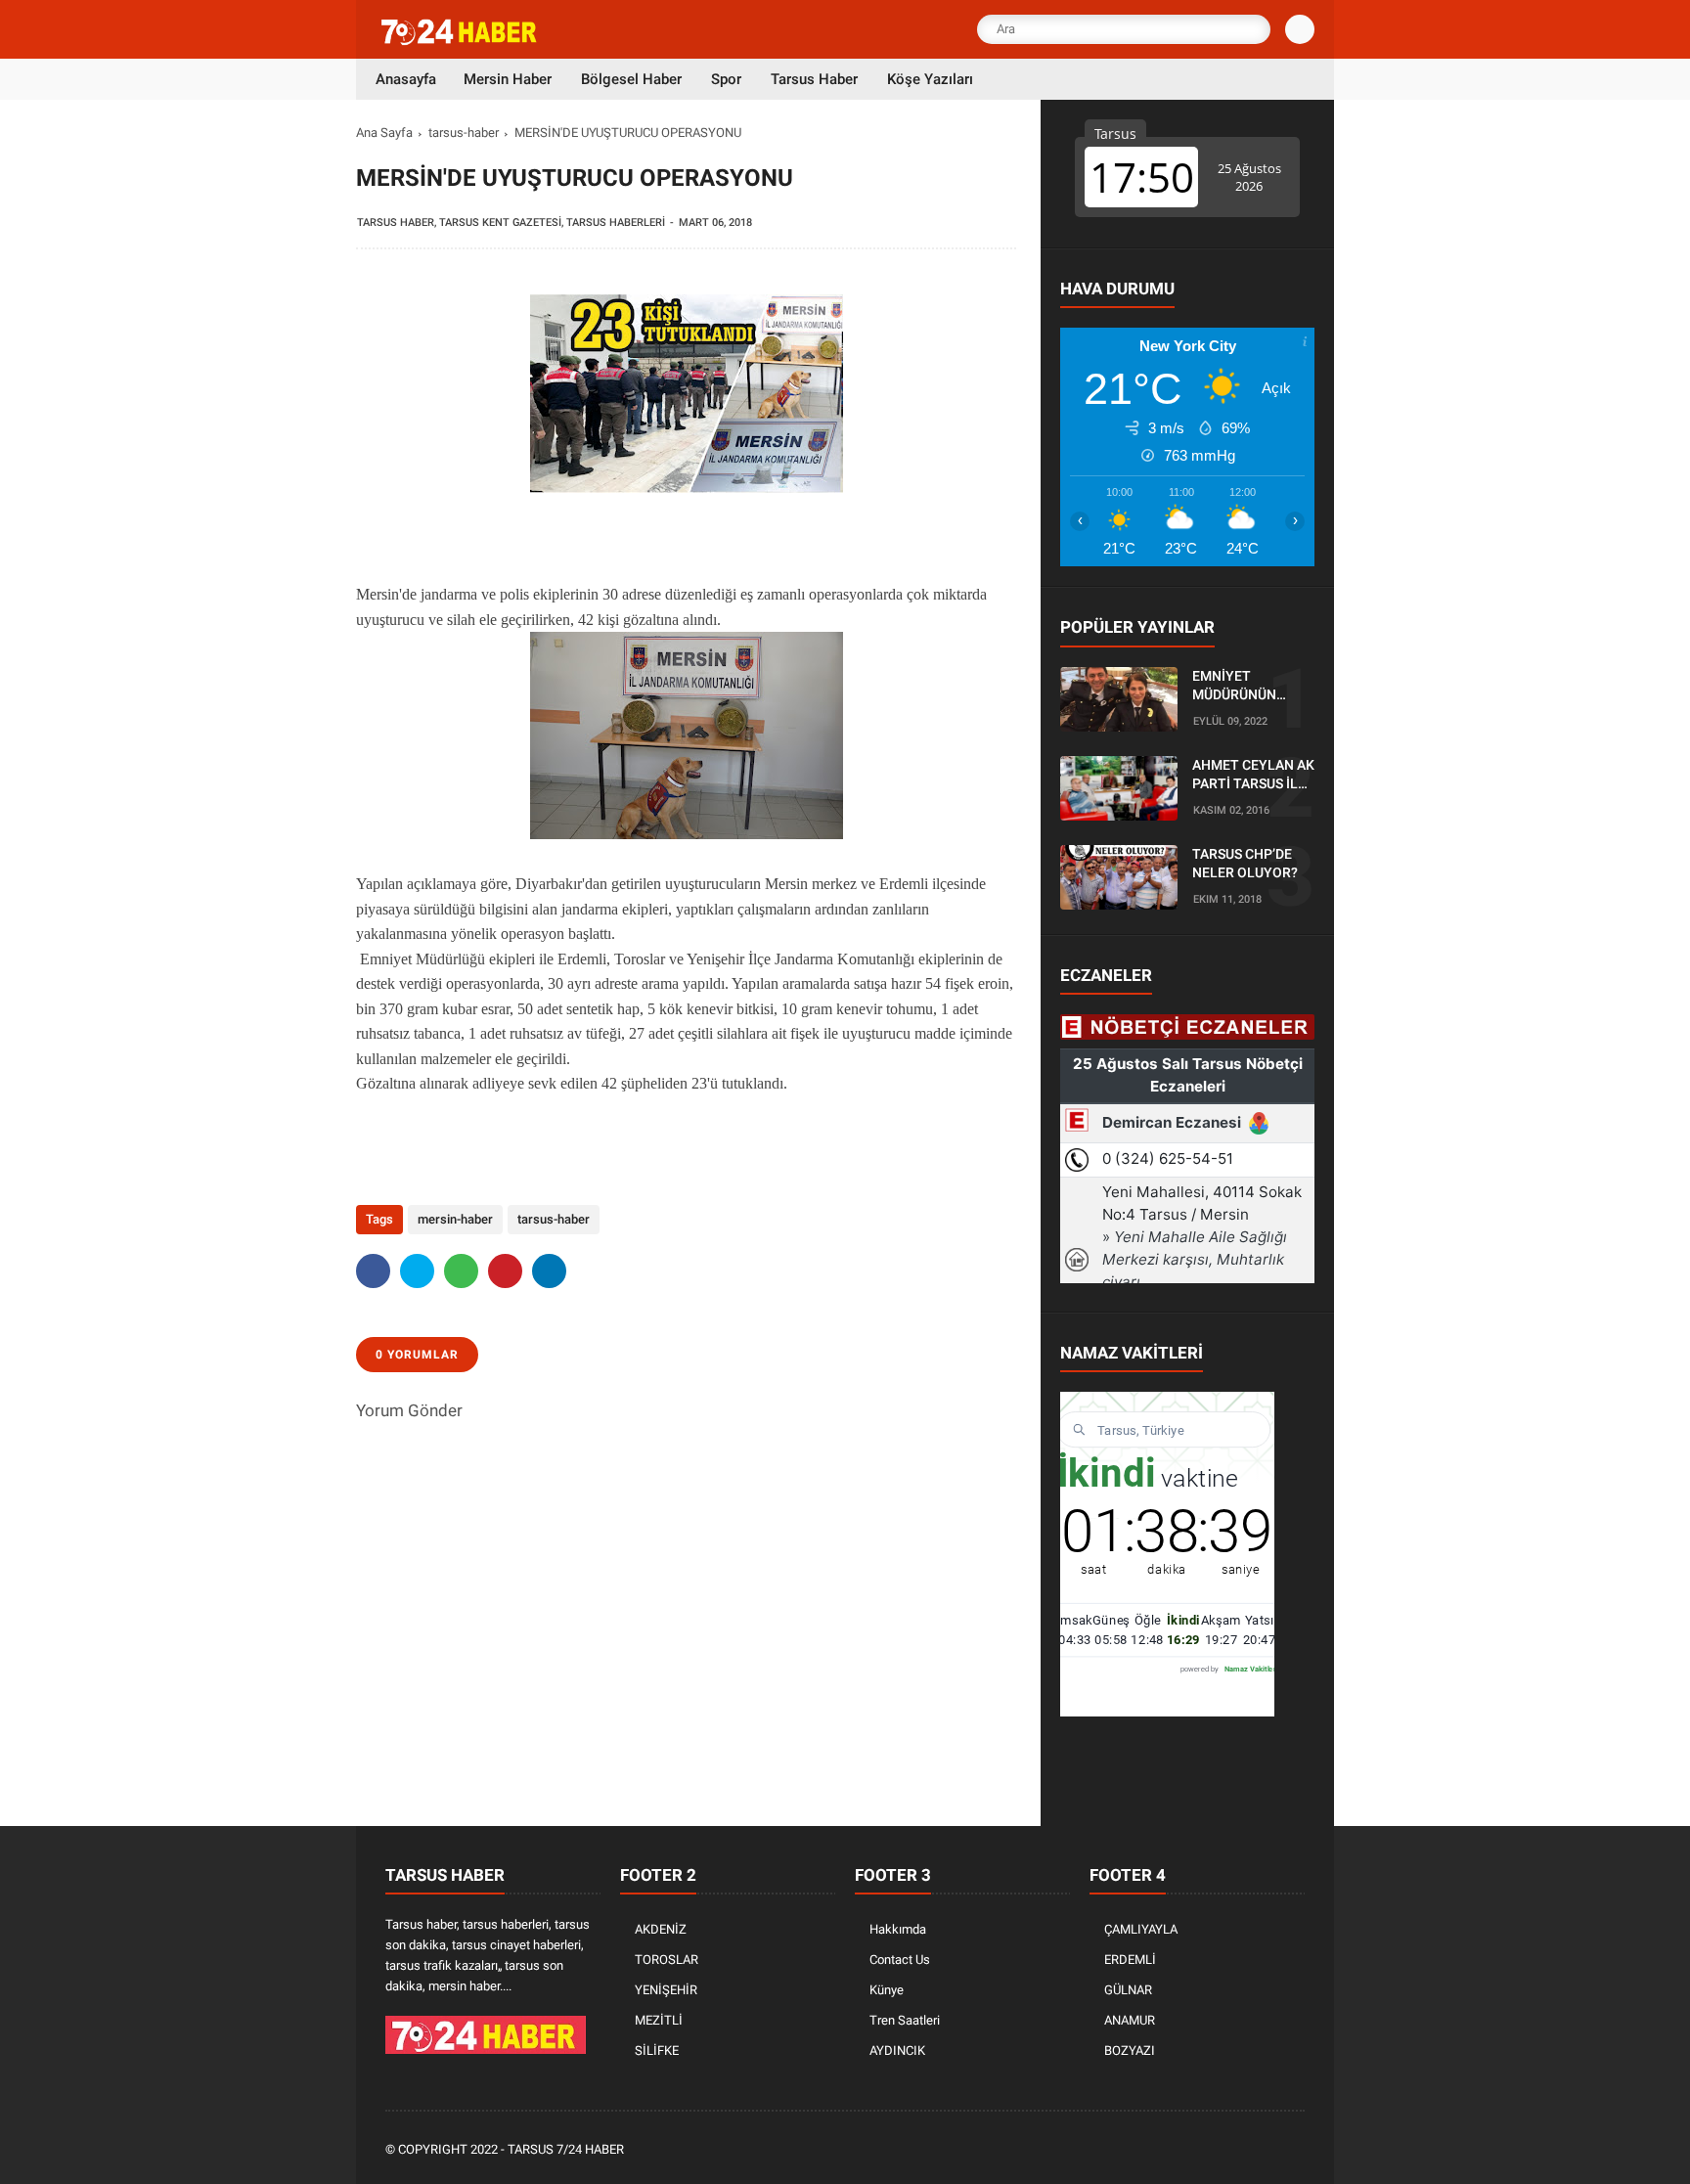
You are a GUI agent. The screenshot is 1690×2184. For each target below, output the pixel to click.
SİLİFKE (657, 2050)
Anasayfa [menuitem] (406, 79)
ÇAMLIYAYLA (1141, 1929)
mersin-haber (455, 1219)
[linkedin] (549, 1271)
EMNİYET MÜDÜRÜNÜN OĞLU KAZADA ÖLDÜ (1238, 687)
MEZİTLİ (659, 2020)
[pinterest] (505, 1271)
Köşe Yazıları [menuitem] (930, 79)
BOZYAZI (1130, 2050)
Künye (887, 1990)
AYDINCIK (897, 2050)
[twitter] (417, 1271)
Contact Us (900, 1960)
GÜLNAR (1128, 1990)
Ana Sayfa (384, 133)
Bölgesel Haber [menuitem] (631, 79)
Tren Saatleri (905, 2020)
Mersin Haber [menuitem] (508, 79)
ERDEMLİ (1130, 1960)
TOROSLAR (667, 1960)
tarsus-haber (464, 133)
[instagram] (1241, 2150)
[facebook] (373, 1271)
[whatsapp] (461, 1271)
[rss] (1294, 2150)
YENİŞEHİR (666, 1990)
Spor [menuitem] (726, 79)
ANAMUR (1130, 2020)
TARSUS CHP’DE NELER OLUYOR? (1245, 864)
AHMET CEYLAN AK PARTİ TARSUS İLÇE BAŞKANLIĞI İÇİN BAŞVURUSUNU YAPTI (1253, 776)
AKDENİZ (661, 1929)
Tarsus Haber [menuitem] (814, 79)
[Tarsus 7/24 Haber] (461, 41)
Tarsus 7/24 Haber (566, 2149)
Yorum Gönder (409, 1410)
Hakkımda (898, 1929)
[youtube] (1267, 2150)
